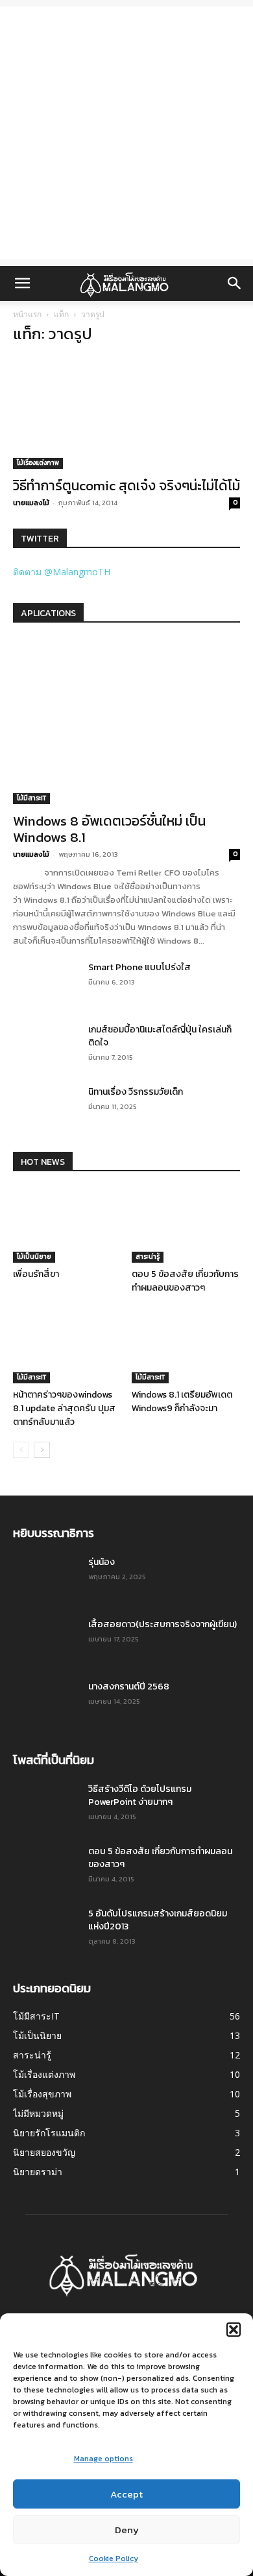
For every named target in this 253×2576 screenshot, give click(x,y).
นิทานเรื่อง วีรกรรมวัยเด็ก (136, 1092)
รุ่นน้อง (102, 1562)
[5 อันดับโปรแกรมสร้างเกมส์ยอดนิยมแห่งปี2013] (42, 1927)
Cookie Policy (114, 2558)
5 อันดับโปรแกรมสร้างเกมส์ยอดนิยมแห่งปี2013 (158, 1920)
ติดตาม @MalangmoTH (62, 572)
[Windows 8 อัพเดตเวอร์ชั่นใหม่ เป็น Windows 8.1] (126, 722)
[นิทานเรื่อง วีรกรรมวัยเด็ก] (45, 1108)
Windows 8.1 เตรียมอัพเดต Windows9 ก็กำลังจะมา (182, 1401)
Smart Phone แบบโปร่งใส (139, 967)
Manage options (103, 2459)
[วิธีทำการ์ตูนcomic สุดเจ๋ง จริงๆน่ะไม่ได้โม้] (126, 413)
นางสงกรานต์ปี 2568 (129, 1687)
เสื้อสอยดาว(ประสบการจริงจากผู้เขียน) (163, 1624)
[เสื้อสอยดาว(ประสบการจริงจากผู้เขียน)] (45, 1641)
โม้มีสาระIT (31, 798)
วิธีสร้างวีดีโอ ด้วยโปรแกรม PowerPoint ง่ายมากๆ (140, 1795)
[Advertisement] (126, 133)
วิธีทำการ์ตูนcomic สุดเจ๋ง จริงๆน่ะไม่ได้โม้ (126, 485)
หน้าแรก (27, 314)
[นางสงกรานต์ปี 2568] (45, 1703)
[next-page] (42, 1450)
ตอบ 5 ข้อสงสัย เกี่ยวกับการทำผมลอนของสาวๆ (185, 1281)
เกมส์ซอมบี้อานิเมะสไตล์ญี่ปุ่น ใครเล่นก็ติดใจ (160, 1036)
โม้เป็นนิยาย (34, 1257)
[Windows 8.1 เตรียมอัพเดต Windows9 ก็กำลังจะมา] (186, 1346)
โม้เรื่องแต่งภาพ (38, 463)
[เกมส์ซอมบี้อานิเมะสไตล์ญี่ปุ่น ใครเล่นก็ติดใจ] (45, 1046)
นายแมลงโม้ (31, 503)
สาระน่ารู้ (148, 1257)
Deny (127, 2530)
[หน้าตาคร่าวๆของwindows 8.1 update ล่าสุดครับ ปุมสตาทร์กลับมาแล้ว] (67, 1346)
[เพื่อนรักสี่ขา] (67, 1225)
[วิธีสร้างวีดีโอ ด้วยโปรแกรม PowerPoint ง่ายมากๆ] (45, 1806)
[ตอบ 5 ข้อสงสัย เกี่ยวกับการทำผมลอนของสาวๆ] (186, 1225)
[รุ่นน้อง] (45, 1579)
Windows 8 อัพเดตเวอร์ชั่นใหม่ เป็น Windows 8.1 (109, 829)
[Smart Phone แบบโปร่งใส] (45, 984)
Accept (126, 2494)
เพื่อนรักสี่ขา (36, 1274)
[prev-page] (21, 1450)
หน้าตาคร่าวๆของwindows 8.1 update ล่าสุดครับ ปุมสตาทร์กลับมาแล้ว (64, 1408)
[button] (234, 2330)
